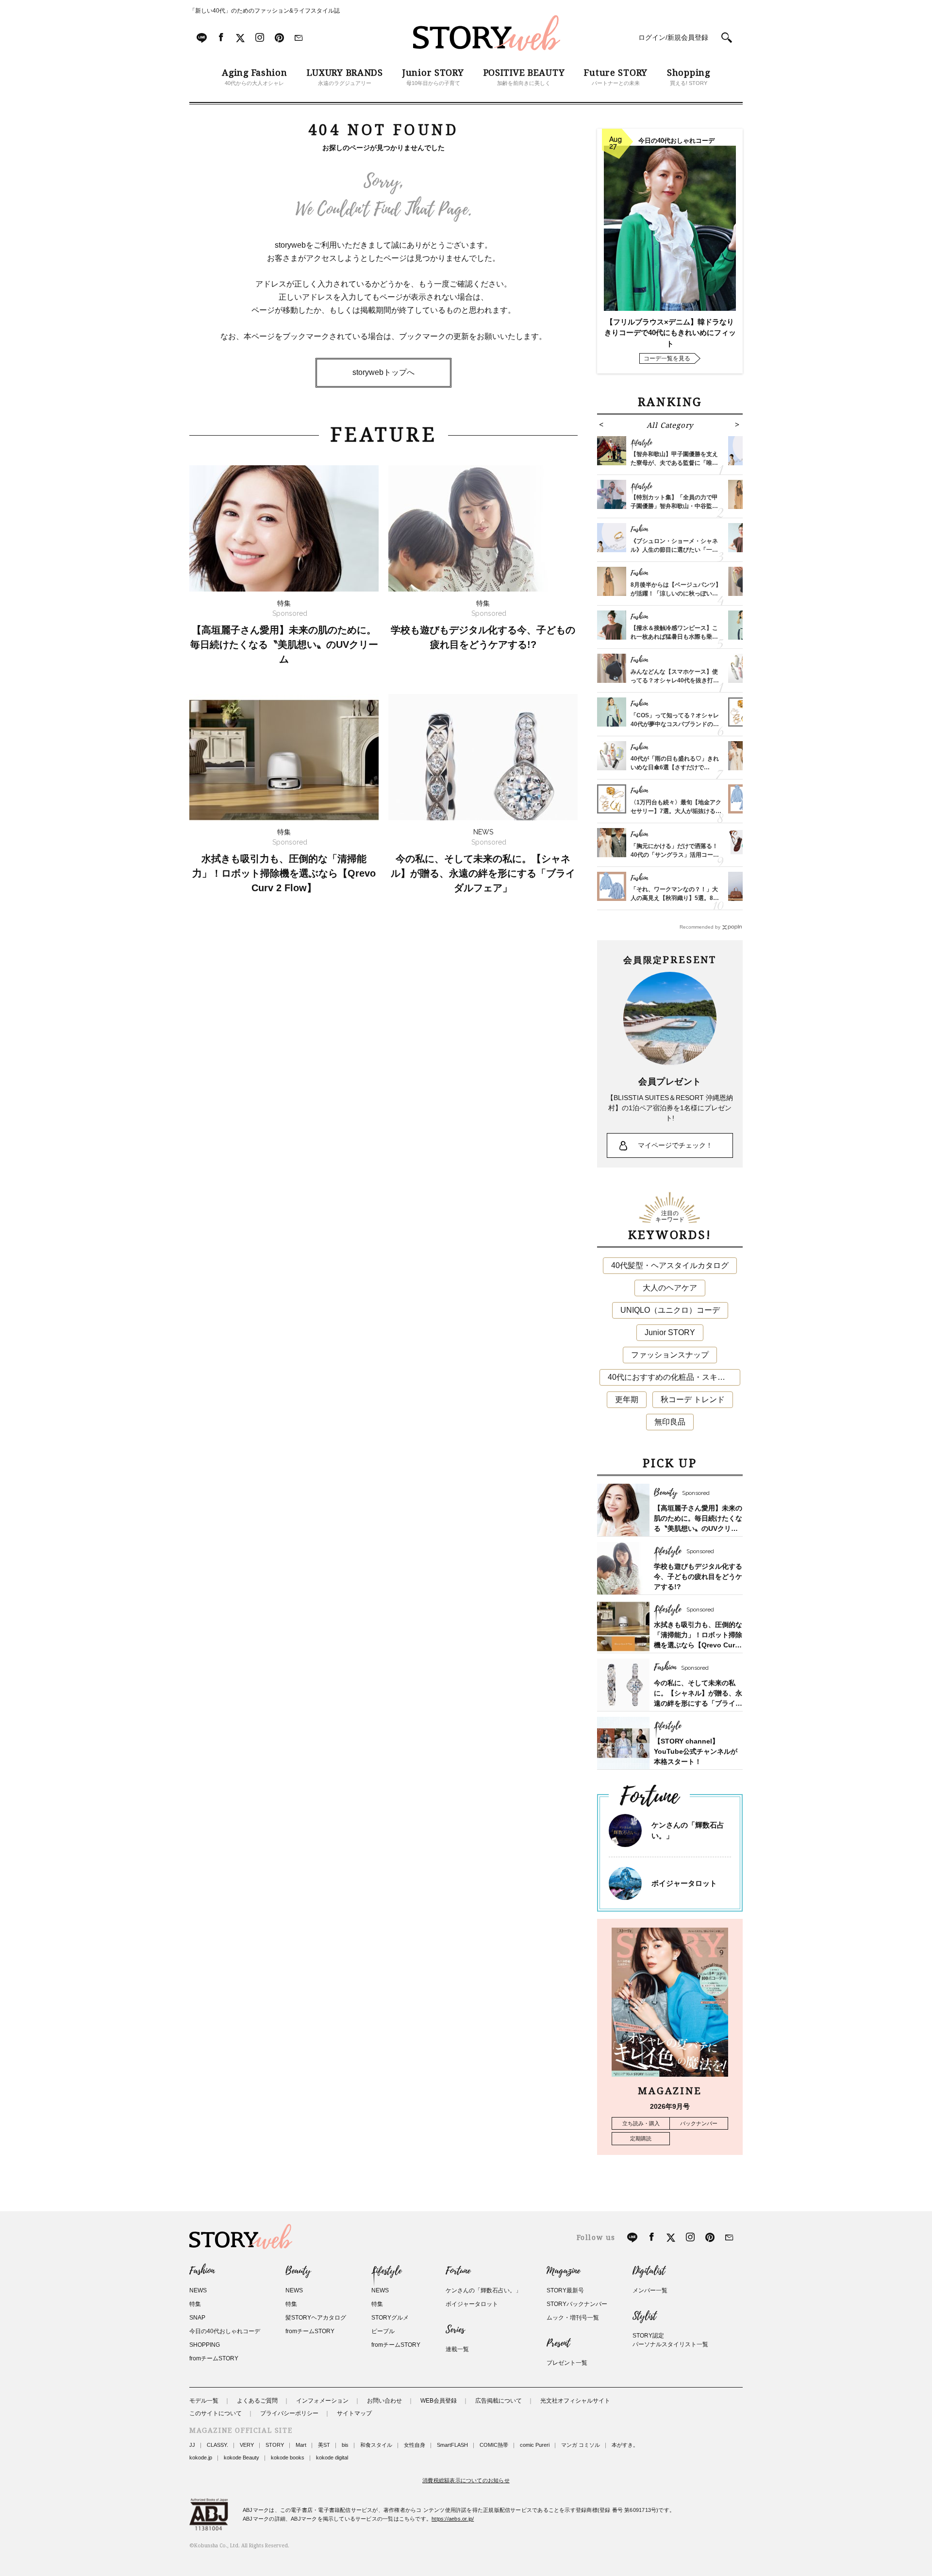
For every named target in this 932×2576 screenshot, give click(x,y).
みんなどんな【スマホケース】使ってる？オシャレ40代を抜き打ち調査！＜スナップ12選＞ (675, 680)
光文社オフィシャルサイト (575, 2401)
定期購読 (641, 2138)
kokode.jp (201, 2457)
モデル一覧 (204, 2401)
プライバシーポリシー (289, 2413)
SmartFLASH (452, 2445)
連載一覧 (457, 2349)
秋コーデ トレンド (693, 1399)
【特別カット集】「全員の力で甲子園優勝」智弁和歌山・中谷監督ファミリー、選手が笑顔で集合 (674, 506)
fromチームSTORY (214, 2358)
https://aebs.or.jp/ (453, 2519)
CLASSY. (217, 2445)
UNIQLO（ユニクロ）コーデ (670, 1310)
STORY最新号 (565, 2290)
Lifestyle (386, 2271)
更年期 (627, 1399)
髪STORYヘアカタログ (316, 2318)
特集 (195, 2304)
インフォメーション (322, 2401)
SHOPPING (205, 2345)
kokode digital (332, 2457)
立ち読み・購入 (641, 2123)
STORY (275, 2445)
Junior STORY (670, 1332)
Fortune (458, 2271)
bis (345, 2445)
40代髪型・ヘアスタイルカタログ (670, 1265)
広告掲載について (499, 2401)
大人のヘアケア (670, 1288)
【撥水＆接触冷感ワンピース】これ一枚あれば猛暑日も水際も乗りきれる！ (674, 637)
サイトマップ (354, 2413)
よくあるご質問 (257, 2401)
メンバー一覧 (650, 2290)
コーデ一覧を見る (667, 358)
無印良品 (670, 1422)
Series (455, 2330)
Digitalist (649, 2271)
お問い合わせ (384, 2401)
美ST (324, 2445)
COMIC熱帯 (494, 2445)
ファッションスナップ (670, 1355)
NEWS (198, 2290)
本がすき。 (625, 2445)
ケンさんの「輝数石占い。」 (483, 2290)
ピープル (383, 2331)
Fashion (202, 2271)
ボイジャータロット (684, 1883)
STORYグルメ (390, 2318)
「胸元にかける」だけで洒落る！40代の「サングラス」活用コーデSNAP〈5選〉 (675, 855)
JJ (192, 2445)
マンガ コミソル (581, 2445)
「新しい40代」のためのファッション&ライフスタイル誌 (265, 11)
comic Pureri (535, 2445)
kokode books (288, 2457)
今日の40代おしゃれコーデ (225, 2331)
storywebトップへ (383, 372)
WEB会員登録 (439, 2401)
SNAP (197, 2318)
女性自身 (415, 2445)
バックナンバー (699, 2123)
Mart (301, 2445)
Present (558, 2343)
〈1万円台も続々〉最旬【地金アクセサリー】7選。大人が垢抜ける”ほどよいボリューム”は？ (676, 811)
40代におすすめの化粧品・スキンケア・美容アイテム (674, 1377)
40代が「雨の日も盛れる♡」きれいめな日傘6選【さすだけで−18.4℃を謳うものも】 (675, 767)
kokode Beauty (241, 2457)
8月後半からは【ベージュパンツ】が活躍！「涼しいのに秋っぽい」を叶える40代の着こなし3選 (676, 593)
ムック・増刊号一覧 (573, 2318)
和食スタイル (376, 2445)
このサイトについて (216, 2413)
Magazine (563, 2271)
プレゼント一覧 (567, 2363)
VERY (247, 2445)
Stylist (644, 2316)
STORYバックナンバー (577, 2304)
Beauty (298, 2271)
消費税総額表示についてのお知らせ (466, 2480)
